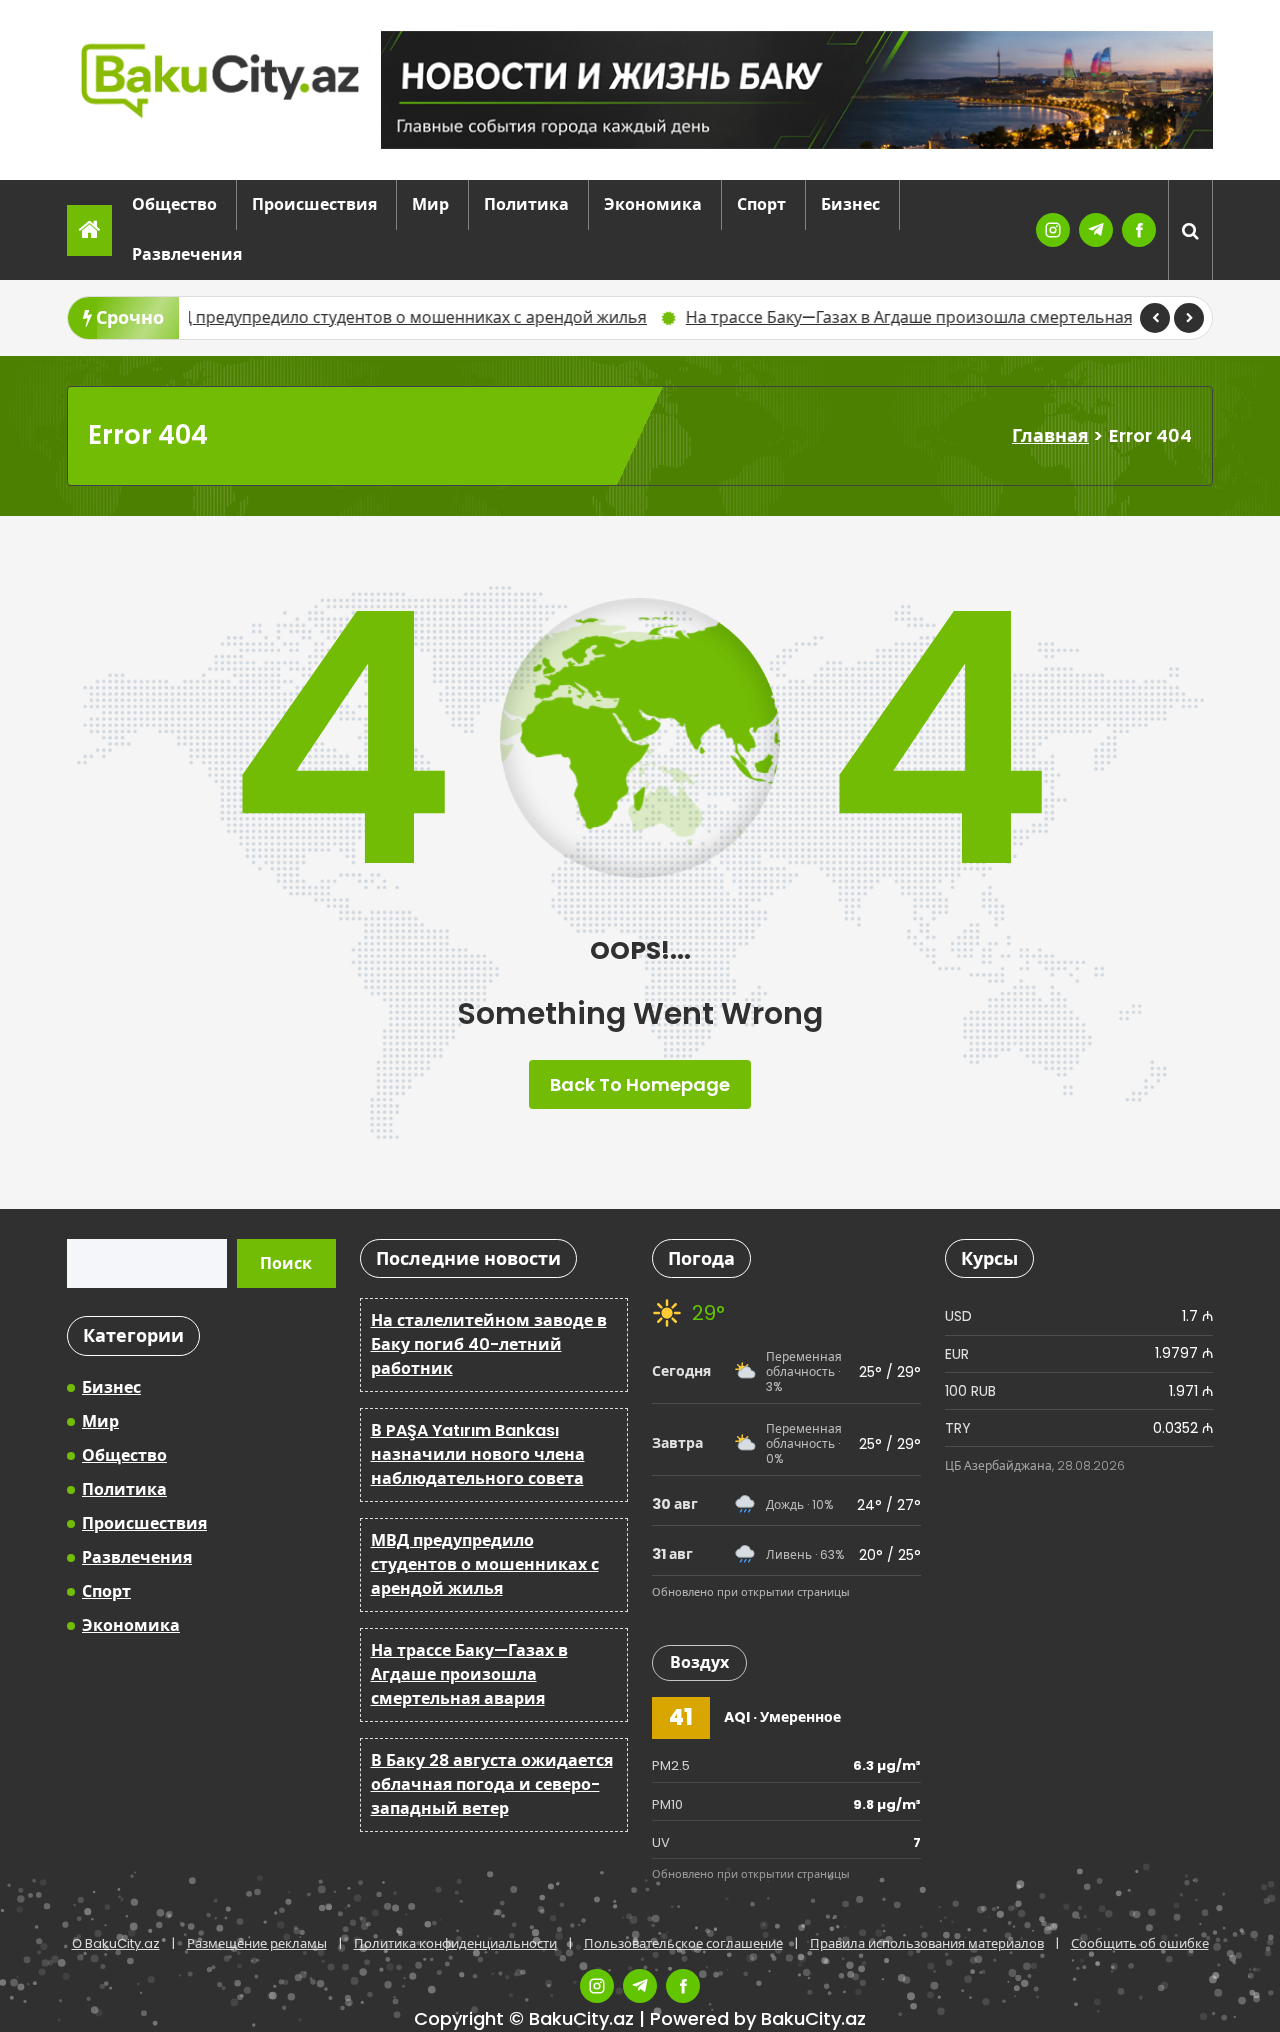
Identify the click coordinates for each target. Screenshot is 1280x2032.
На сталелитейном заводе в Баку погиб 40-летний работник (489, 1344)
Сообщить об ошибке (1140, 1943)
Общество (174, 204)
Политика (526, 204)
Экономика (653, 204)
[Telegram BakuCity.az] (1096, 230)
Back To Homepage (640, 1084)
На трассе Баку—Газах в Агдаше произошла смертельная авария (847, 317)
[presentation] (1155, 318)
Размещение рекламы (257, 1943)
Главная (1050, 435)
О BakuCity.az (116, 1943)
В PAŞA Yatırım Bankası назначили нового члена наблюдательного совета (478, 1454)
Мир (430, 204)
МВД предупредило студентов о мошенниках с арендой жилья (309, 317)
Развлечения (187, 254)
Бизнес (850, 204)
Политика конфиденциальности (455, 1943)
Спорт (761, 204)
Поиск (286, 1263)
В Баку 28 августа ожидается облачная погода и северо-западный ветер (492, 1784)
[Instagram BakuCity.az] (1053, 230)
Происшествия (314, 204)
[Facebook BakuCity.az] (1139, 230)
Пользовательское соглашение (683, 1943)
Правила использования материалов (927, 1943)
